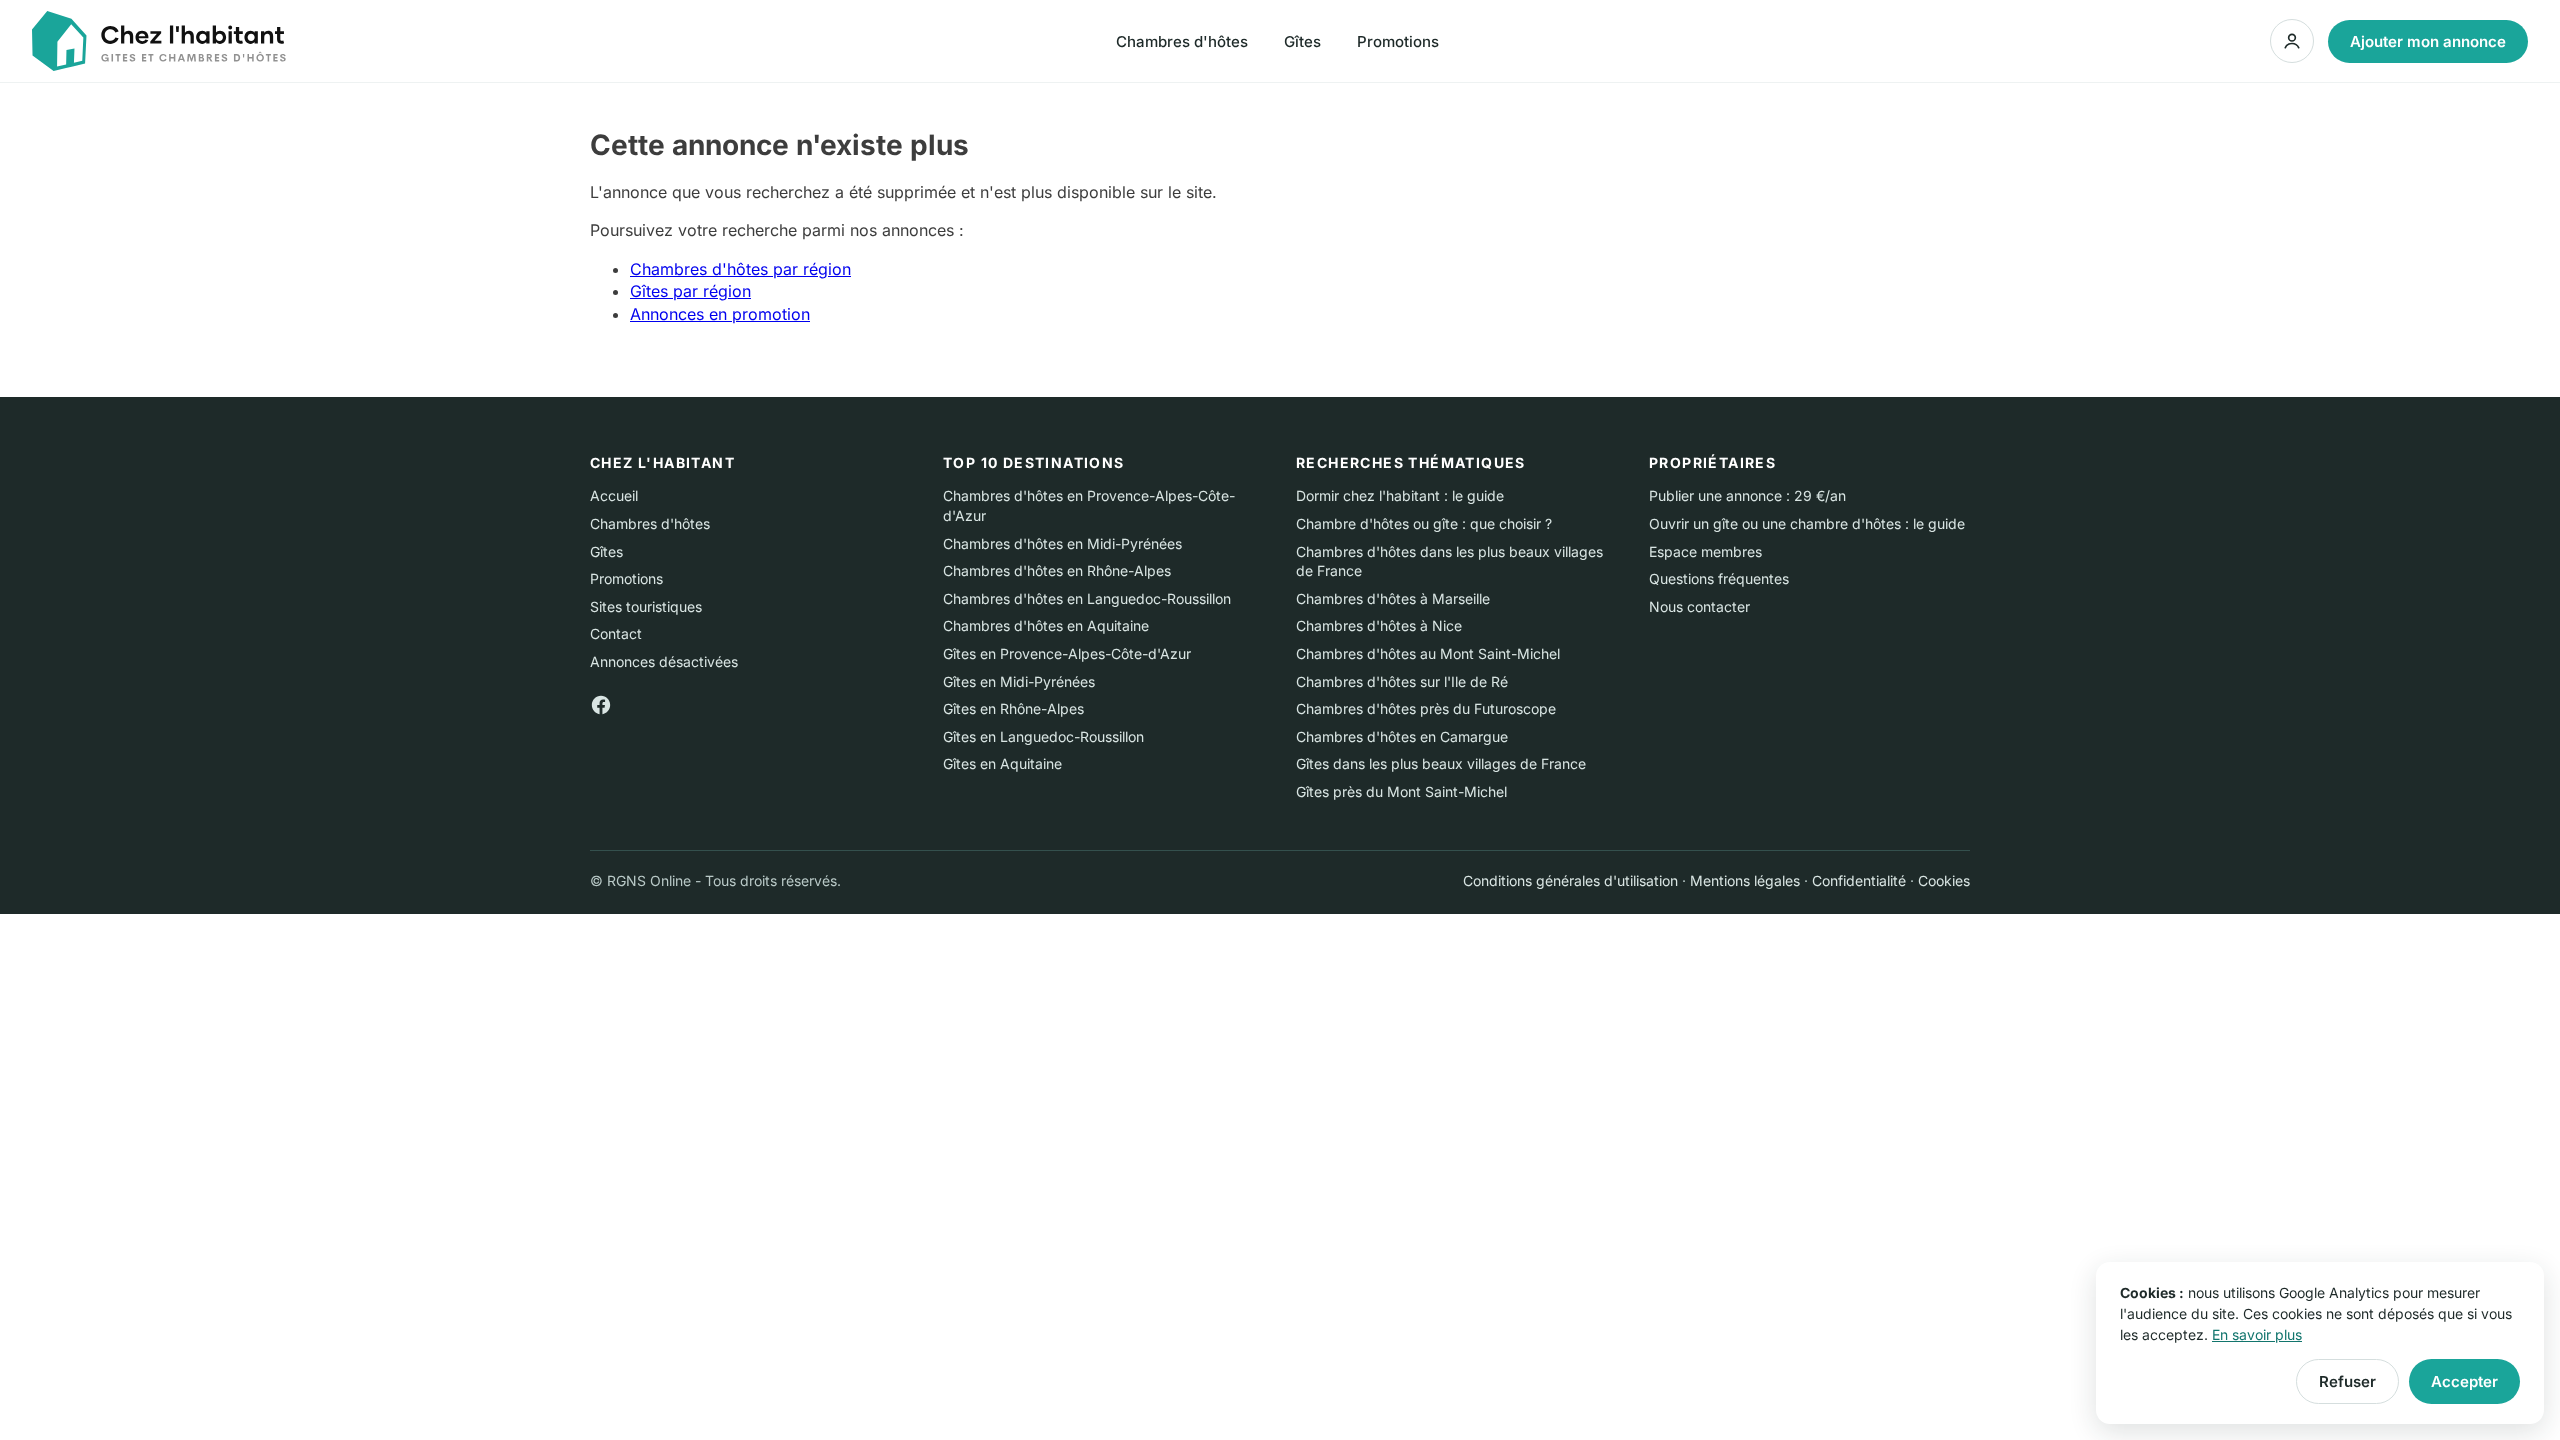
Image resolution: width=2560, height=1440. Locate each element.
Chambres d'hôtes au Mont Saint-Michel (1428, 653)
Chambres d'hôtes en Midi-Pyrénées (1062, 543)
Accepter (2464, 1381)
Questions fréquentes (1719, 578)
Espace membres (1705, 551)
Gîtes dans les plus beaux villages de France (1441, 763)
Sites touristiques (646, 606)
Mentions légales (1745, 880)
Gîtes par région (690, 291)
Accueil (614, 495)
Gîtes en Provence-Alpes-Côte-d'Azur (1067, 653)
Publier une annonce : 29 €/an (1747, 495)
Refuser (2347, 1381)
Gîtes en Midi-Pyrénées (1019, 681)
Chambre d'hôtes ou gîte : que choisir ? (1424, 523)
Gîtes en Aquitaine (1002, 763)
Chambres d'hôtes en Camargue (1402, 736)
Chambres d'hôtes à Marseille (1393, 598)
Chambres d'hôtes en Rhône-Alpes (1057, 570)
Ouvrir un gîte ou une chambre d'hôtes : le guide (1807, 523)
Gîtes (1302, 41)
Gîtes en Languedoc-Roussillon (1043, 736)
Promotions (1398, 41)
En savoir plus (2257, 1334)
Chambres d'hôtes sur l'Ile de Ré (1402, 681)
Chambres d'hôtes (1182, 41)
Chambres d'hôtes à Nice (1379, 625)
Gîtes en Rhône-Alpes (1013, 708)
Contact (616, 633)
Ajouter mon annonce (2428, 41)
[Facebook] (601, 703)
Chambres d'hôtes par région (740, 269)
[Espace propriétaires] (2292, 41)
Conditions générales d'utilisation (1570, 880)
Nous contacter (1699, 606)
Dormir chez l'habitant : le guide (1400, 495)
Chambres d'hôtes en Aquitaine (1046, 625)
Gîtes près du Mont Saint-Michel (1401, 791)
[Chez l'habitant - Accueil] (159, 41)
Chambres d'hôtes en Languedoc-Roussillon (1087, 598)
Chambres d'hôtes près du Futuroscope (1426, 708)
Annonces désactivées (664, 661)
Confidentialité (1859, 880)
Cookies (1944, 880)
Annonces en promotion (720, 314)
